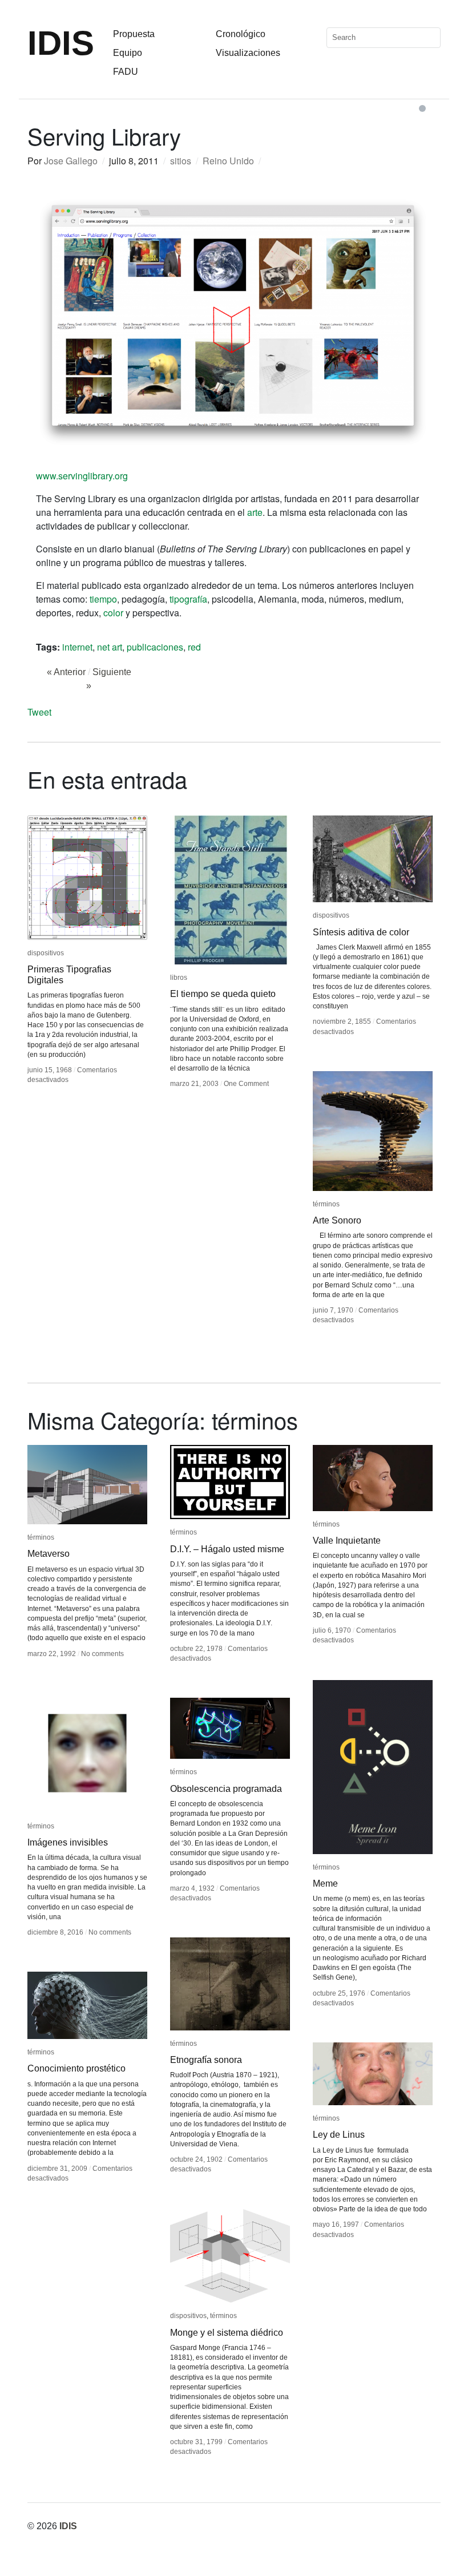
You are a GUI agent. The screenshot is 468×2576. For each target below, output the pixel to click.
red (194, 647)
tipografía (188, 599)
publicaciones (155, 647)
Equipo (128, 53)
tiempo (103, 599)
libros (179, 978)
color (113, 613)
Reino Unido (228, 161)
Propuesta (134, 34)
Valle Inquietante (347, 1541)
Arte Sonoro (337, 1220)
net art (110, 647)
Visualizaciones (248, 53)
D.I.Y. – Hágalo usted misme (227, 1549)
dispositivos (46, 953)
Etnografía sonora (206, 2060)
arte (255, 512)
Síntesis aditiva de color (361, 932)
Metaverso (49, 1554)
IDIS (61, 43)
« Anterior (66, 672)
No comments (102, 1654)
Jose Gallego (71, 161)
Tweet (39, 712)
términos (326, 1204)
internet (77, 647)
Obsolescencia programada (226, 1789)
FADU (126, 72)
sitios (181, 161)
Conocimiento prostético (76, 2068)
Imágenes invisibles (68, 1842)
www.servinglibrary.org (82, 476)
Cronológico (241, 34)
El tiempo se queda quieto (223, 994)
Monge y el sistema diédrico (227, 2333)
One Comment (246, 1084)
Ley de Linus (339, 2135)
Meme (325, 1883)
